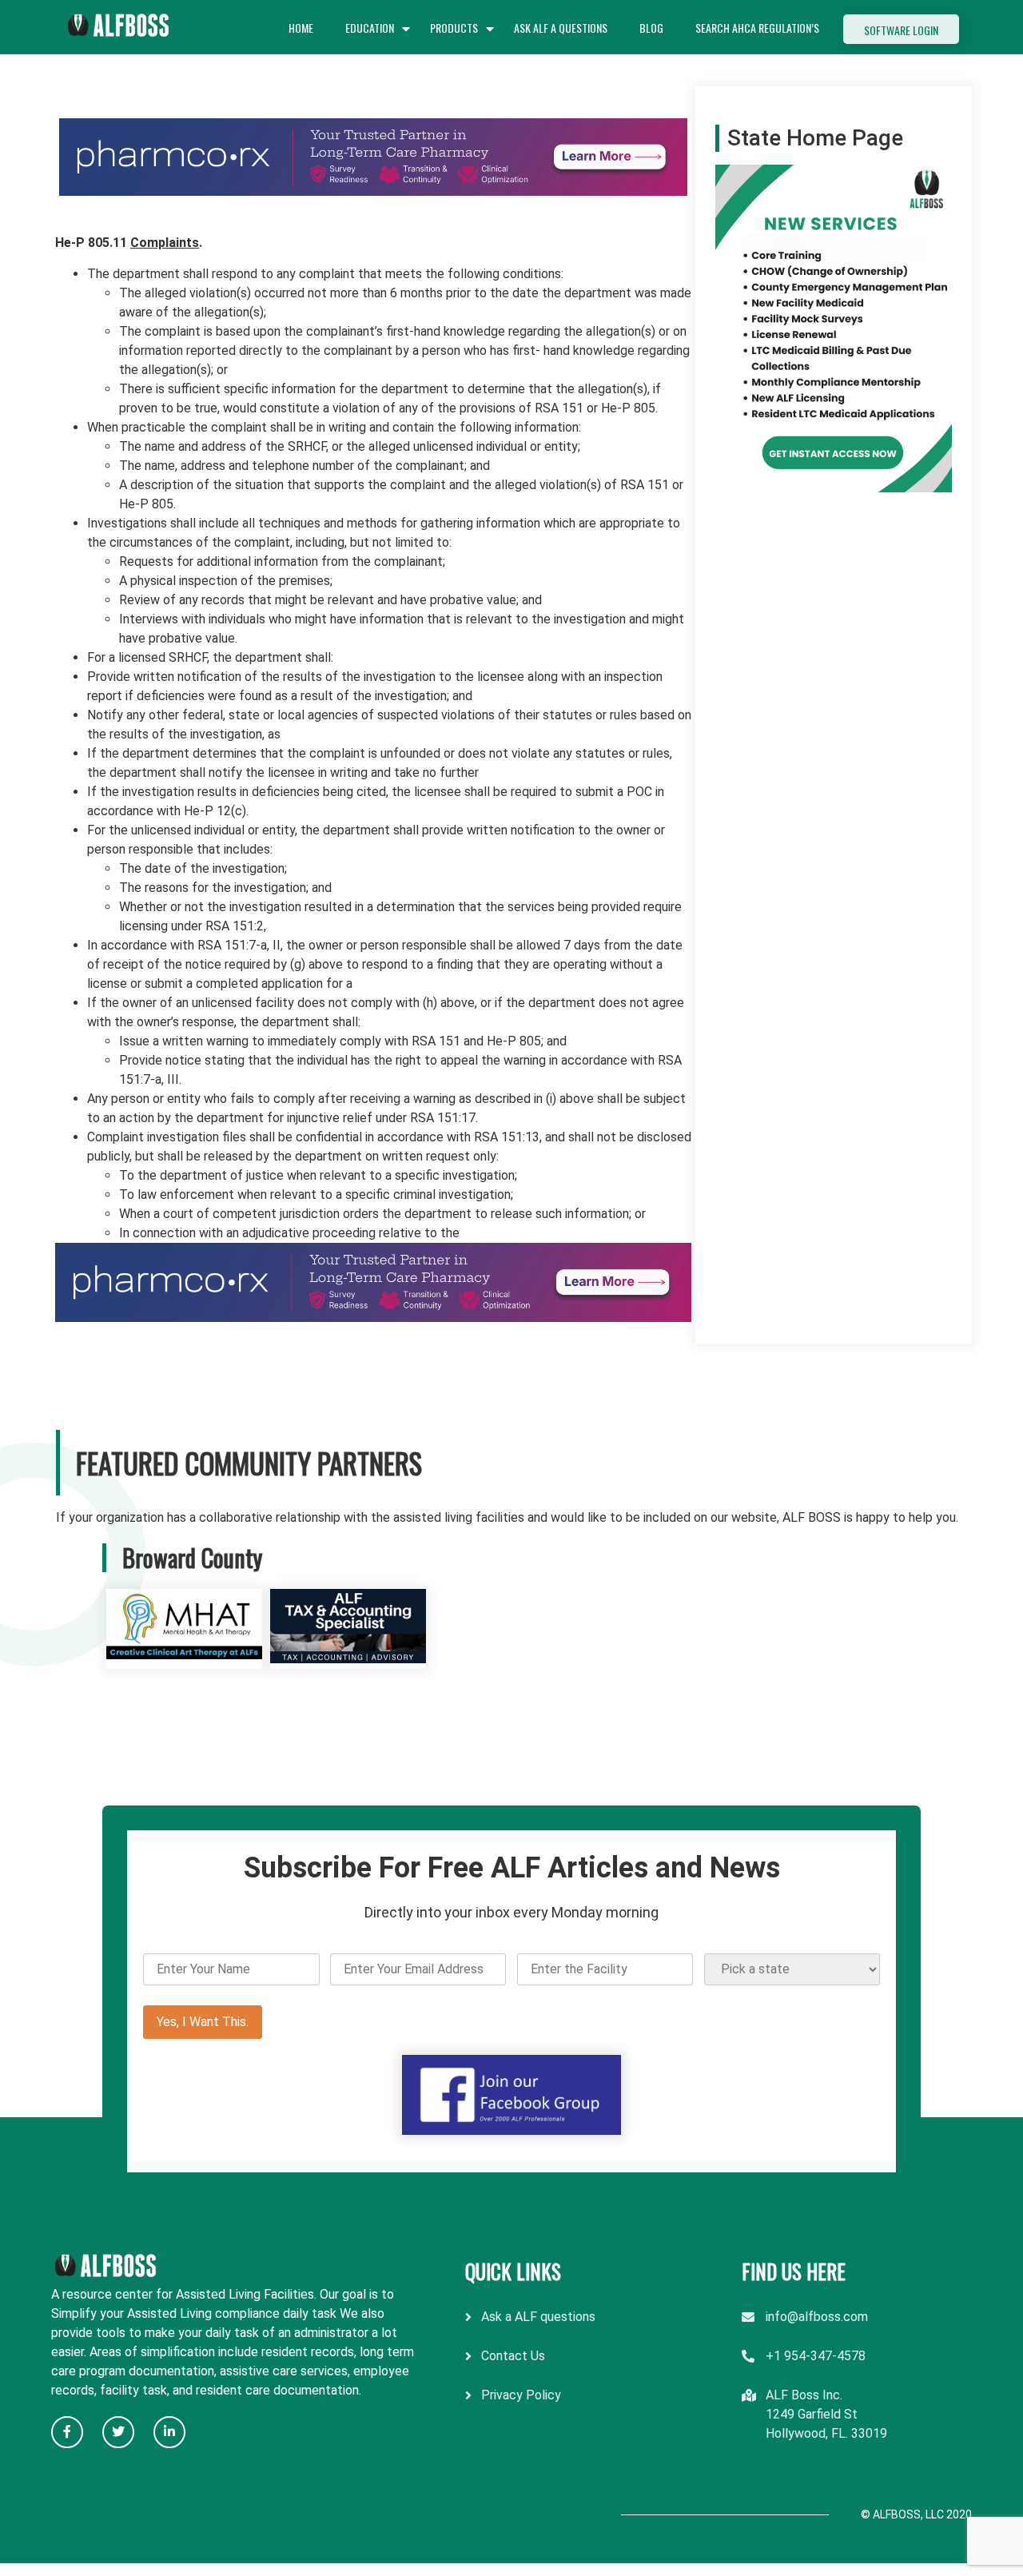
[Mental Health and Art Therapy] (184, 1659)
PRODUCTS (454, 28)
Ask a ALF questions (538, 2317)
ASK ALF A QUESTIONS (561, 28)
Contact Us (513, 2356)
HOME (301, 28)
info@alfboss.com (817, 2317)
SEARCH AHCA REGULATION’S (757, 28)
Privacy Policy (521, 2395)
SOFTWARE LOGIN (901, 30)
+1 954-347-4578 (816, 2356)
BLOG (651, 28)
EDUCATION (370, 28)
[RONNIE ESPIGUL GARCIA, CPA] (348, 1659)
